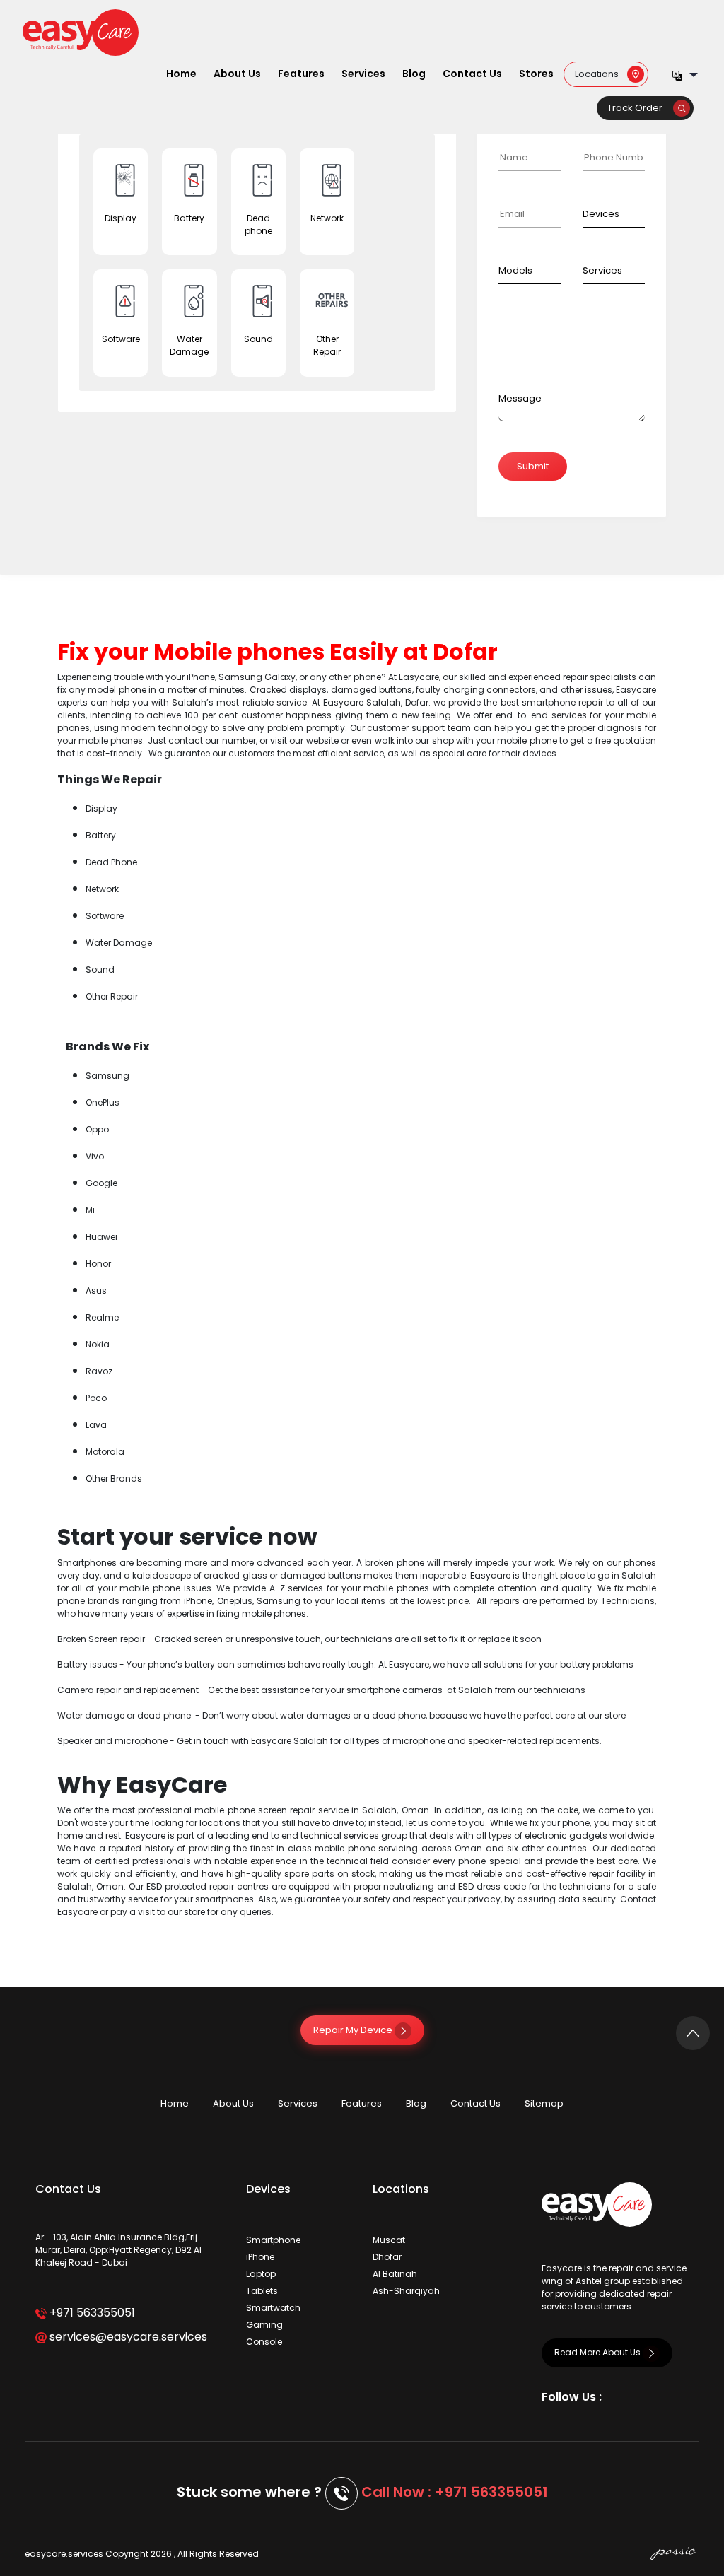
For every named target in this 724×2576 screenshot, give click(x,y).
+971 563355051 (91, 2313)
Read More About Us (599, 2352)
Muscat (389, 2240)
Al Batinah (395, 2274)
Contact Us (472, 74)
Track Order (640, 108)
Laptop (261, 2274)
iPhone (260, 2257)
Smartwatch (273, 2308)
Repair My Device (354, 2030)
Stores (536, 74)
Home (181, 74)
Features (301, 74)
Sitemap (544, 2103)
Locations (601, 73)
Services (363, 74)
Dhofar (387, 2257)
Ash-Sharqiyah (406, 2291)
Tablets (262, 2291)
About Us (237, 74)
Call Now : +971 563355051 (455, 2492)
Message (520, 398)
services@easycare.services (127, 2337)
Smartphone (273, 2240)
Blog (414, 74)
